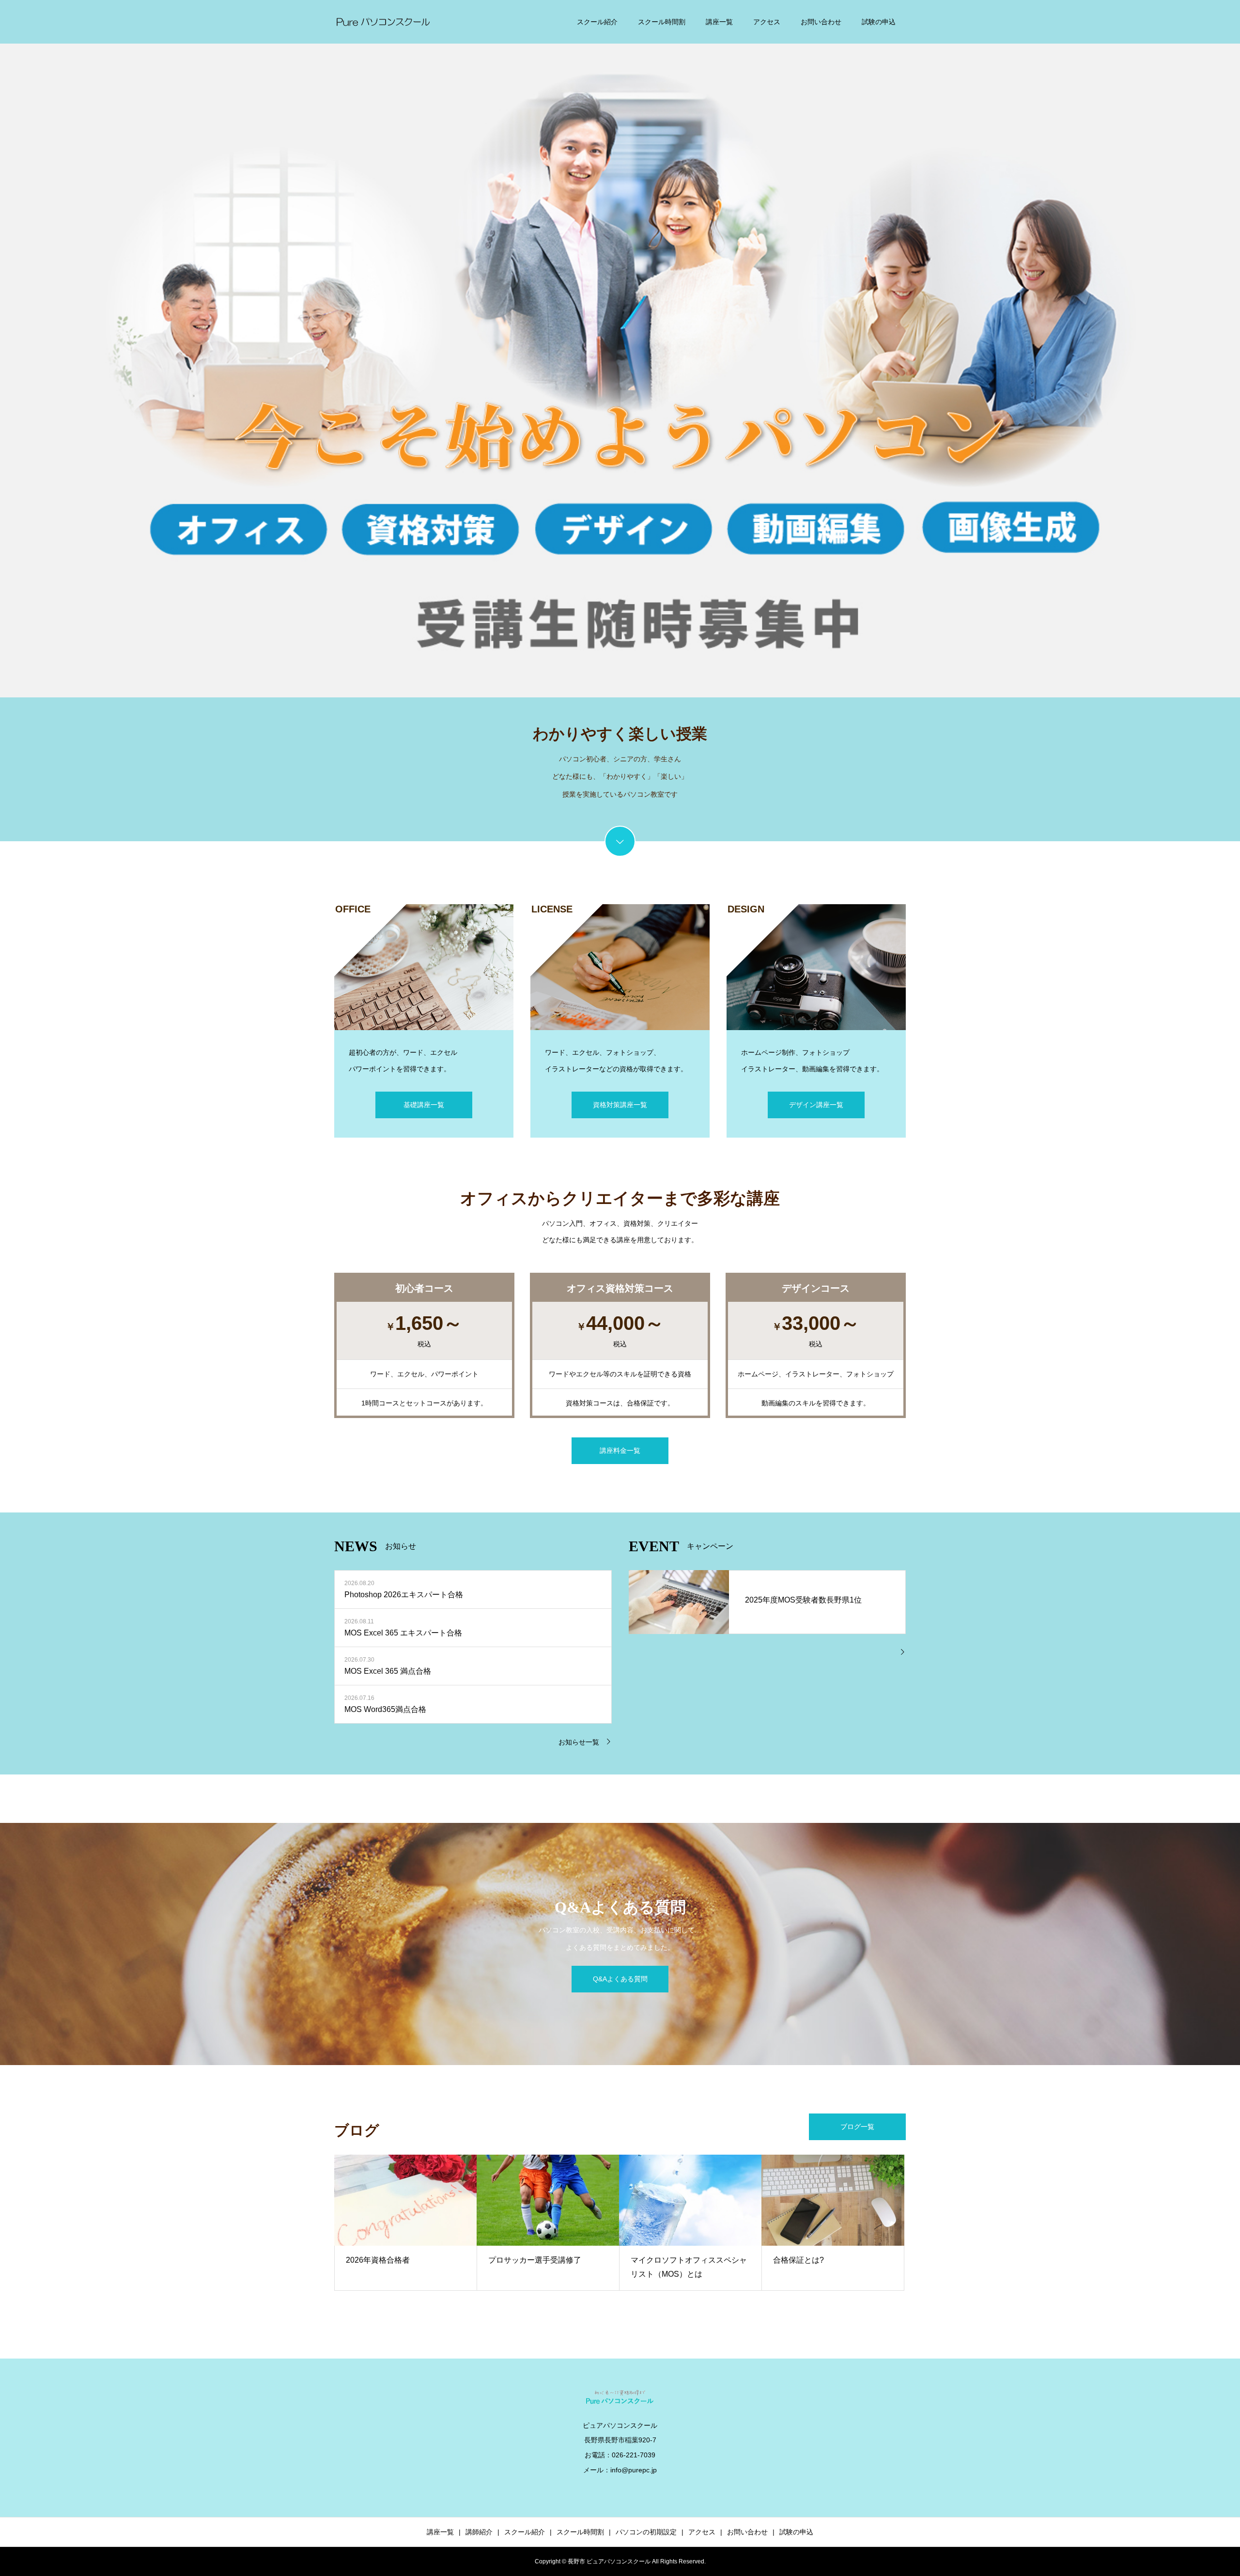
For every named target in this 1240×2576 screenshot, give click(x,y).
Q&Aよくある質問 (620, 1979)
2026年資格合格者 (378, 2260)
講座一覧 (719, 22)
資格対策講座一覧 (620, 1105)
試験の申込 (879, 22)
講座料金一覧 (620, 1450)
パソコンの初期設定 (646, 2532)
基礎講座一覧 (424, 1105)
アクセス (767, 22)
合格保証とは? (798, 2260)
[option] (620, 349)
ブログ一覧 (857, 2127)
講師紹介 (479, 2532)
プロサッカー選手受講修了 (535, 2260)
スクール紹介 (597, 22)
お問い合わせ (821, 22)
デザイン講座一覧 (816, 1105)
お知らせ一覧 (579, 1742)
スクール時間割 (662, 22)
